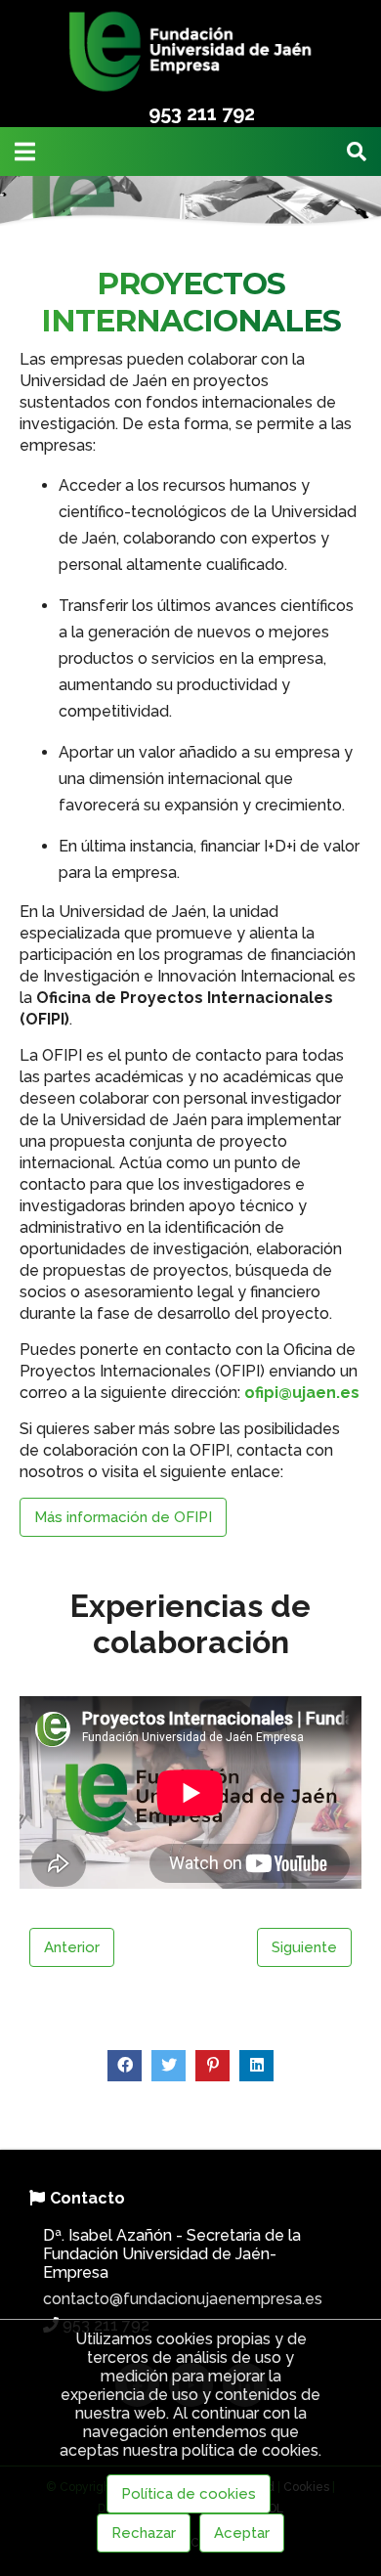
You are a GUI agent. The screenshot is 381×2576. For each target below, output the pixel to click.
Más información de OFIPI (123, 1517)
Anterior (72, 1947)
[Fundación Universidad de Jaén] (190, 90)
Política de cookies (189, 2494)
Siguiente (304, 1947)
